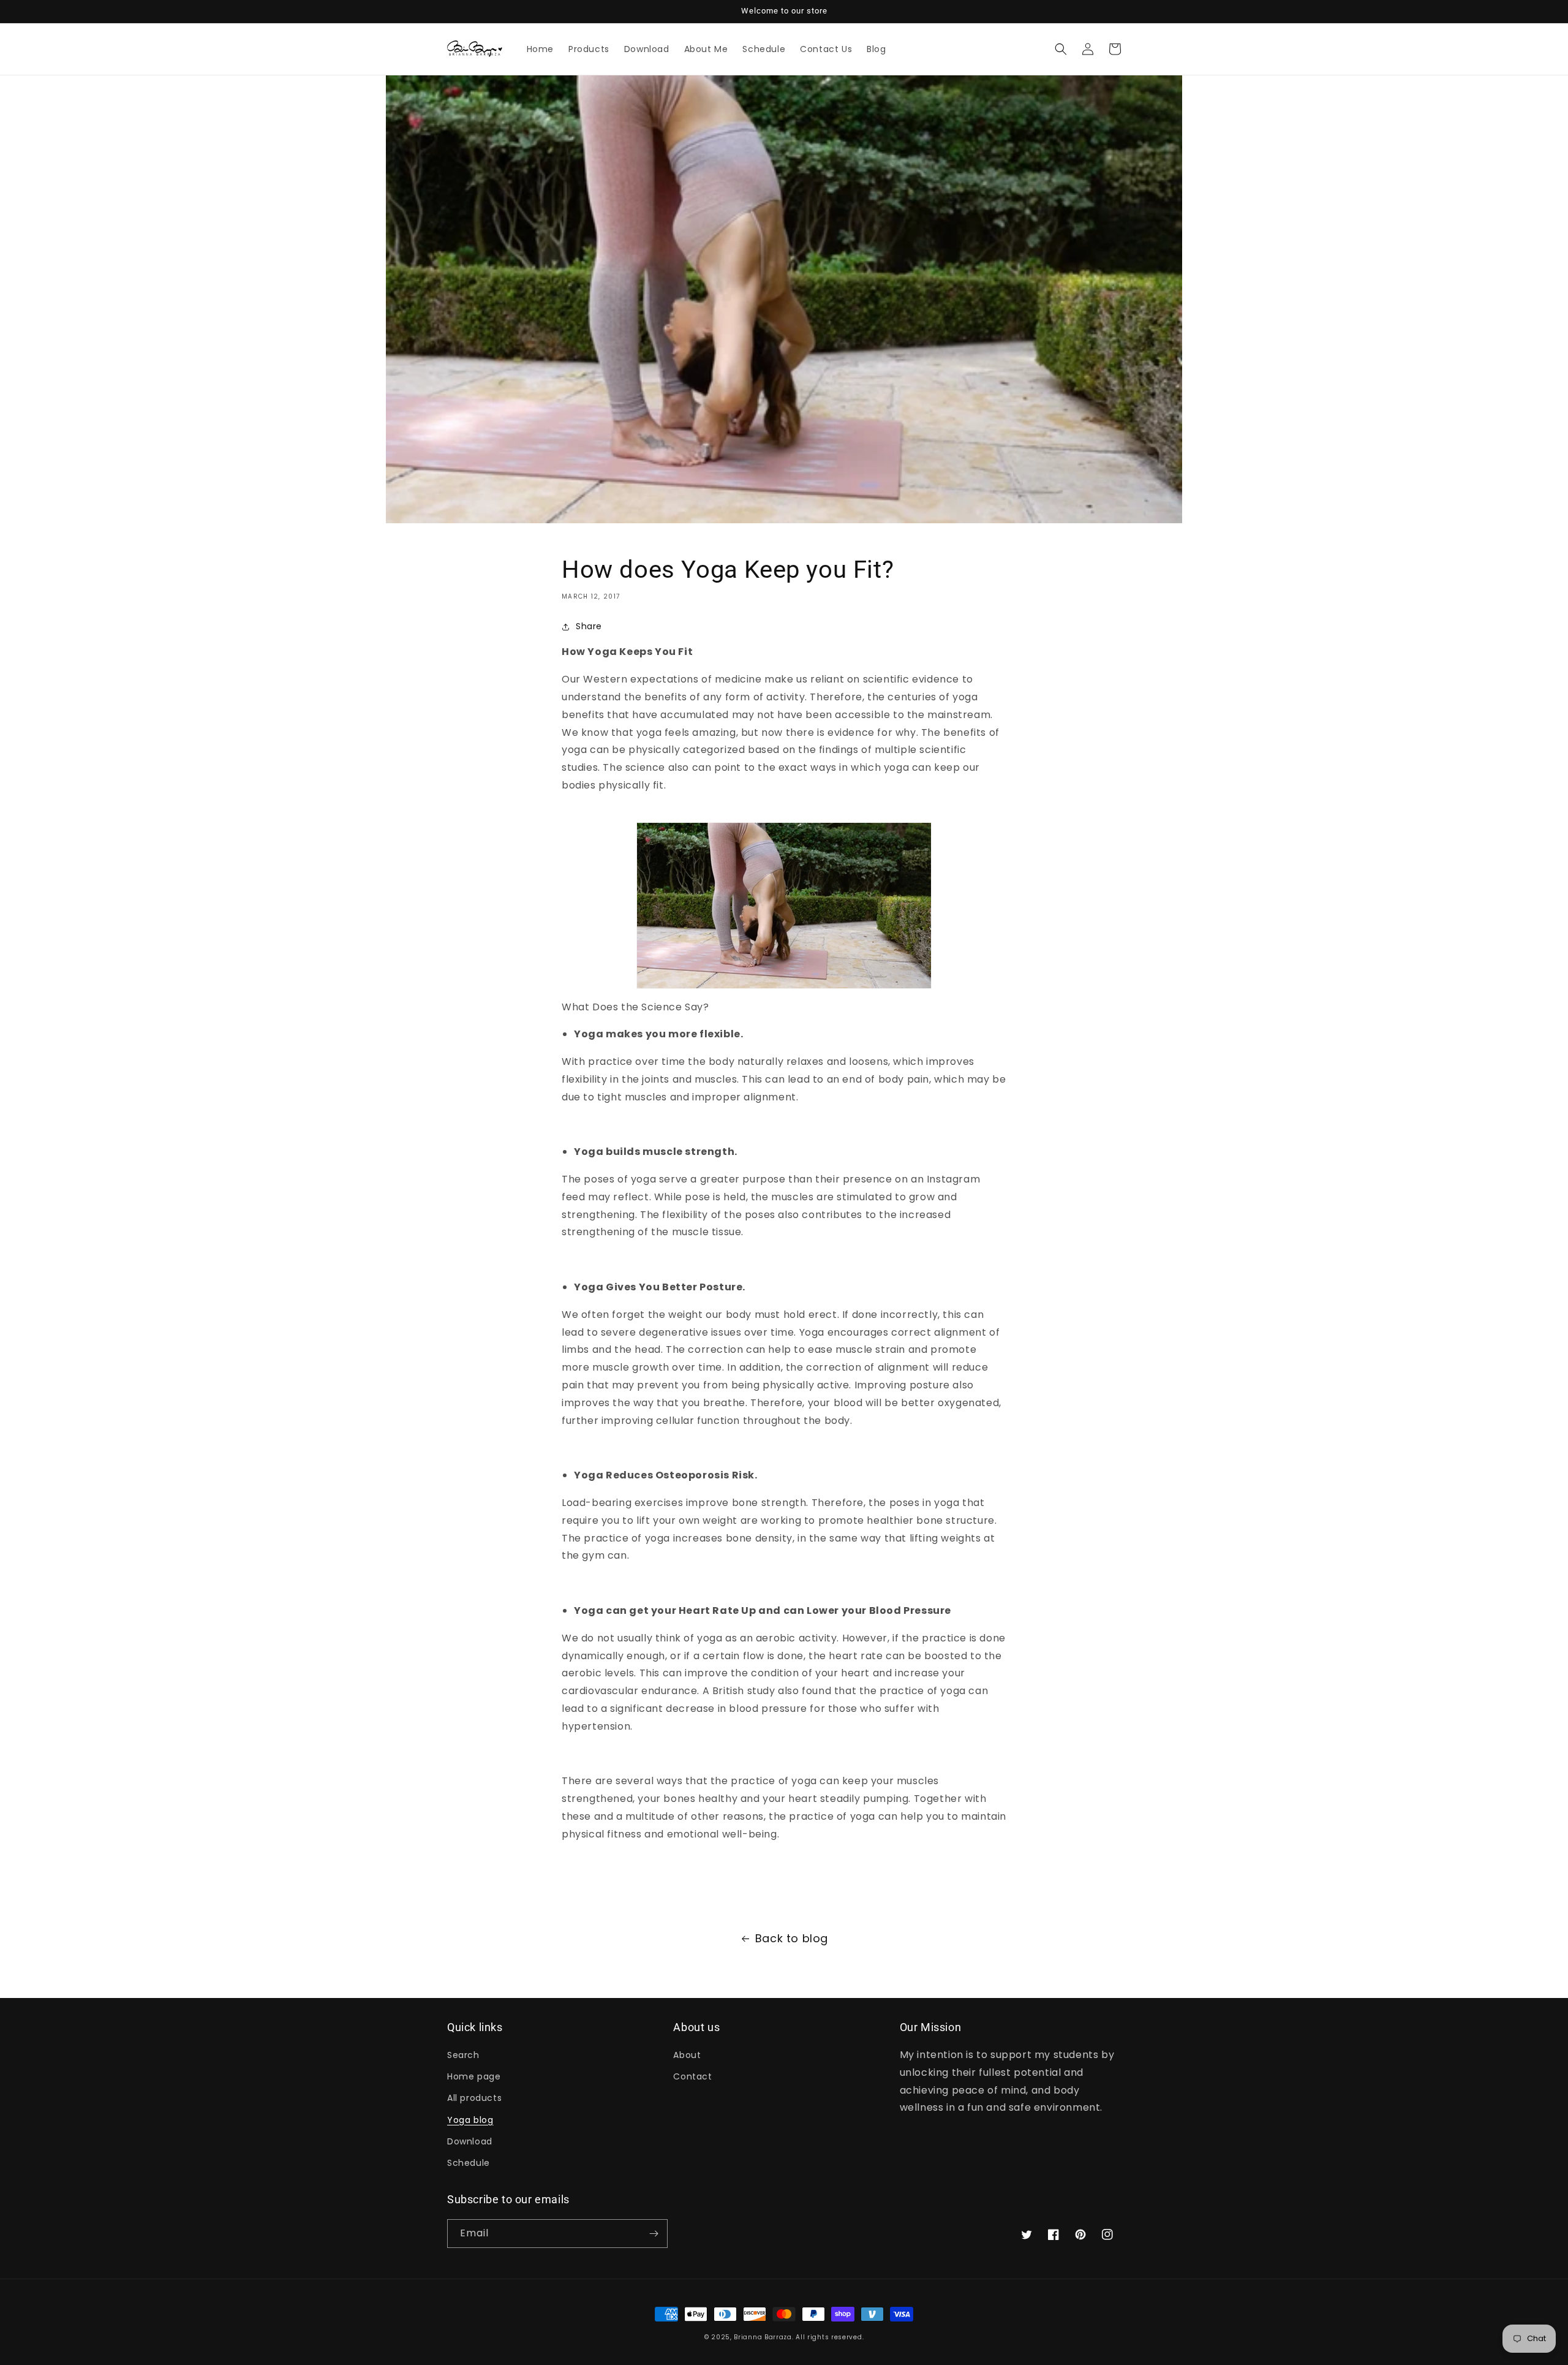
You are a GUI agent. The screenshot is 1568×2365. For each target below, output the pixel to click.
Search (463, 2055)
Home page (474, 2076)
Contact (692, 2076)
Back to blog (792, 1938)
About (687, 2055)
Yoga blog (470, 2120)
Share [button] (589, 626)
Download (470, 2141)
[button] (1061, 49)
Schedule (469, 2163)
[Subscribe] (654, 2234)
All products (474, 2098)
